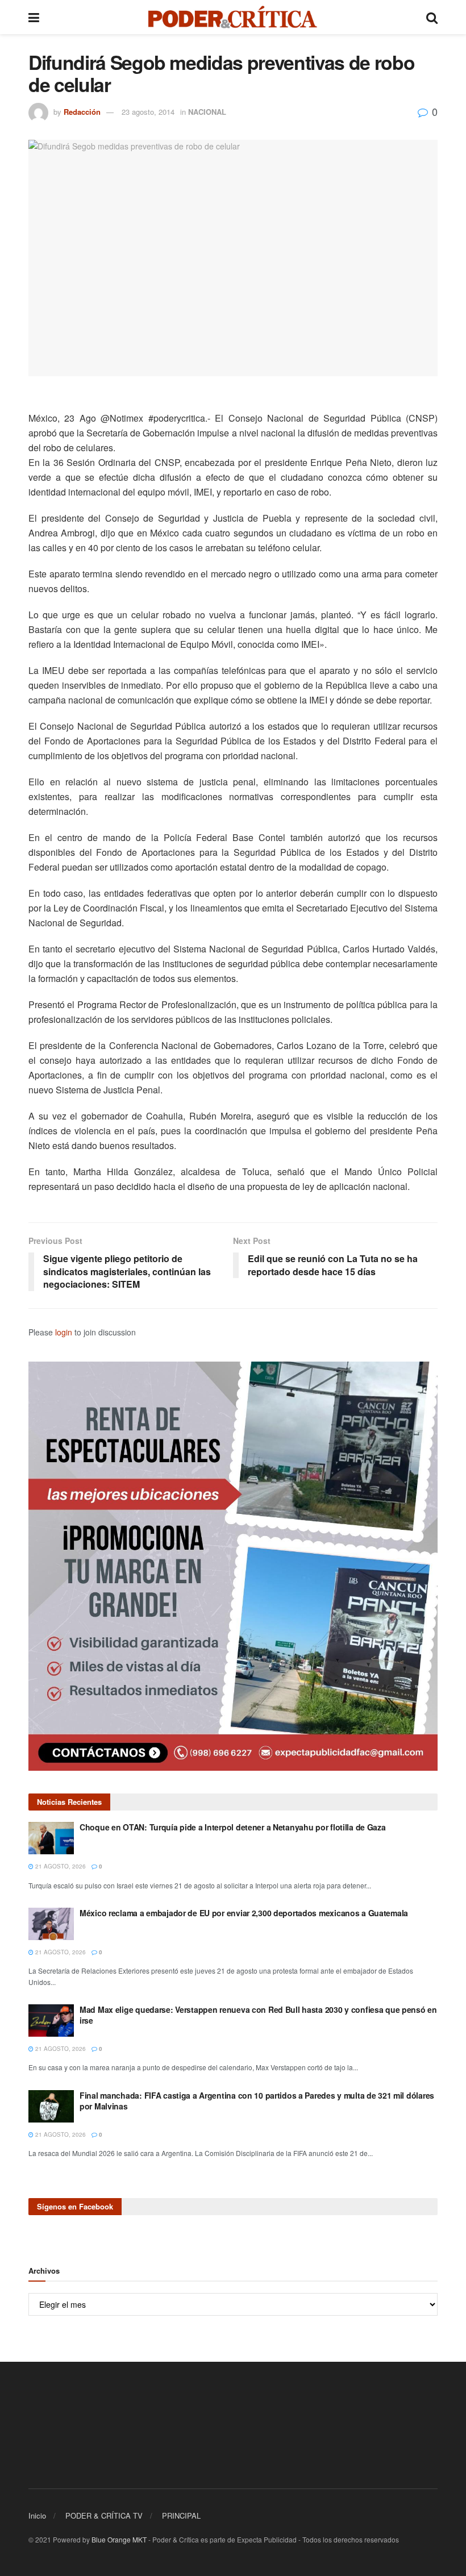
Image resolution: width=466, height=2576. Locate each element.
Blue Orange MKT (119, 2539)
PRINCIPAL (181, 2515)
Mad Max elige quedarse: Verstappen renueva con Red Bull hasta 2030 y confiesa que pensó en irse (258, 2015)
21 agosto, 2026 (60, 1866)
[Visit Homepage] (233, 17)
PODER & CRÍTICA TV (104, 2515)
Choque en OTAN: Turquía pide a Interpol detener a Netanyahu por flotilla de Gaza (233, 1827)
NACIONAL (207, 112)
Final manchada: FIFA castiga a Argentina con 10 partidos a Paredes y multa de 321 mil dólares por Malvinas (257, 2101)
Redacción (82, 112)
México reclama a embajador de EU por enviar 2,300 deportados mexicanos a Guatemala (244, 1913)
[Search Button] (432, 17)
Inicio (37, 2515)
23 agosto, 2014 (148, 112)
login (64, 1332)
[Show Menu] (34, 17)
